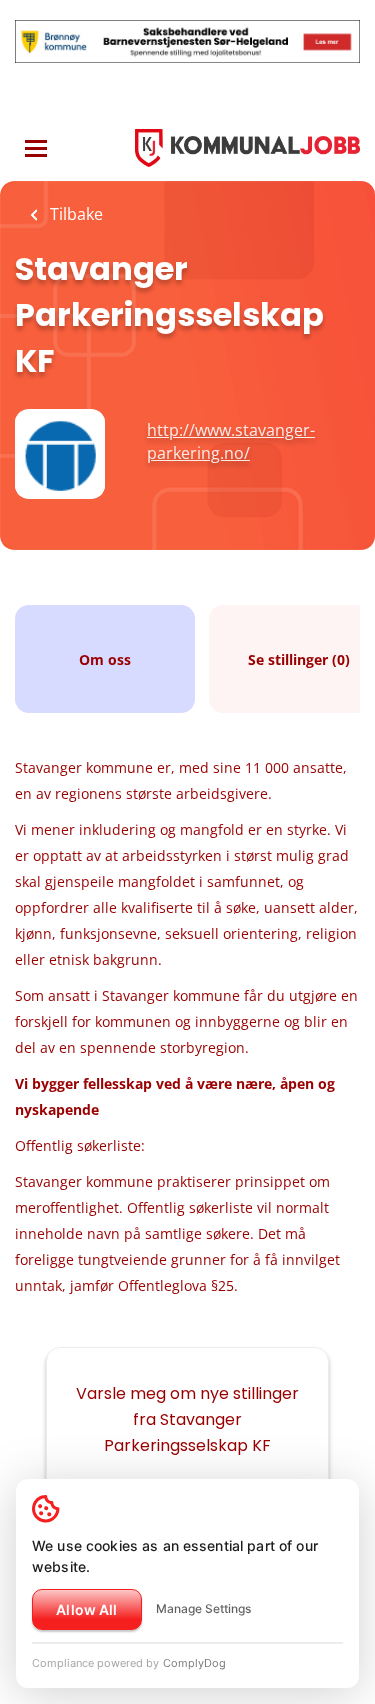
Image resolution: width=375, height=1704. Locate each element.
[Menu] (36, 148)
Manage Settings (203, 1608)
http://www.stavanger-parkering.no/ (231, 441)
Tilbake (74, 214)
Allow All (86, 1609)
